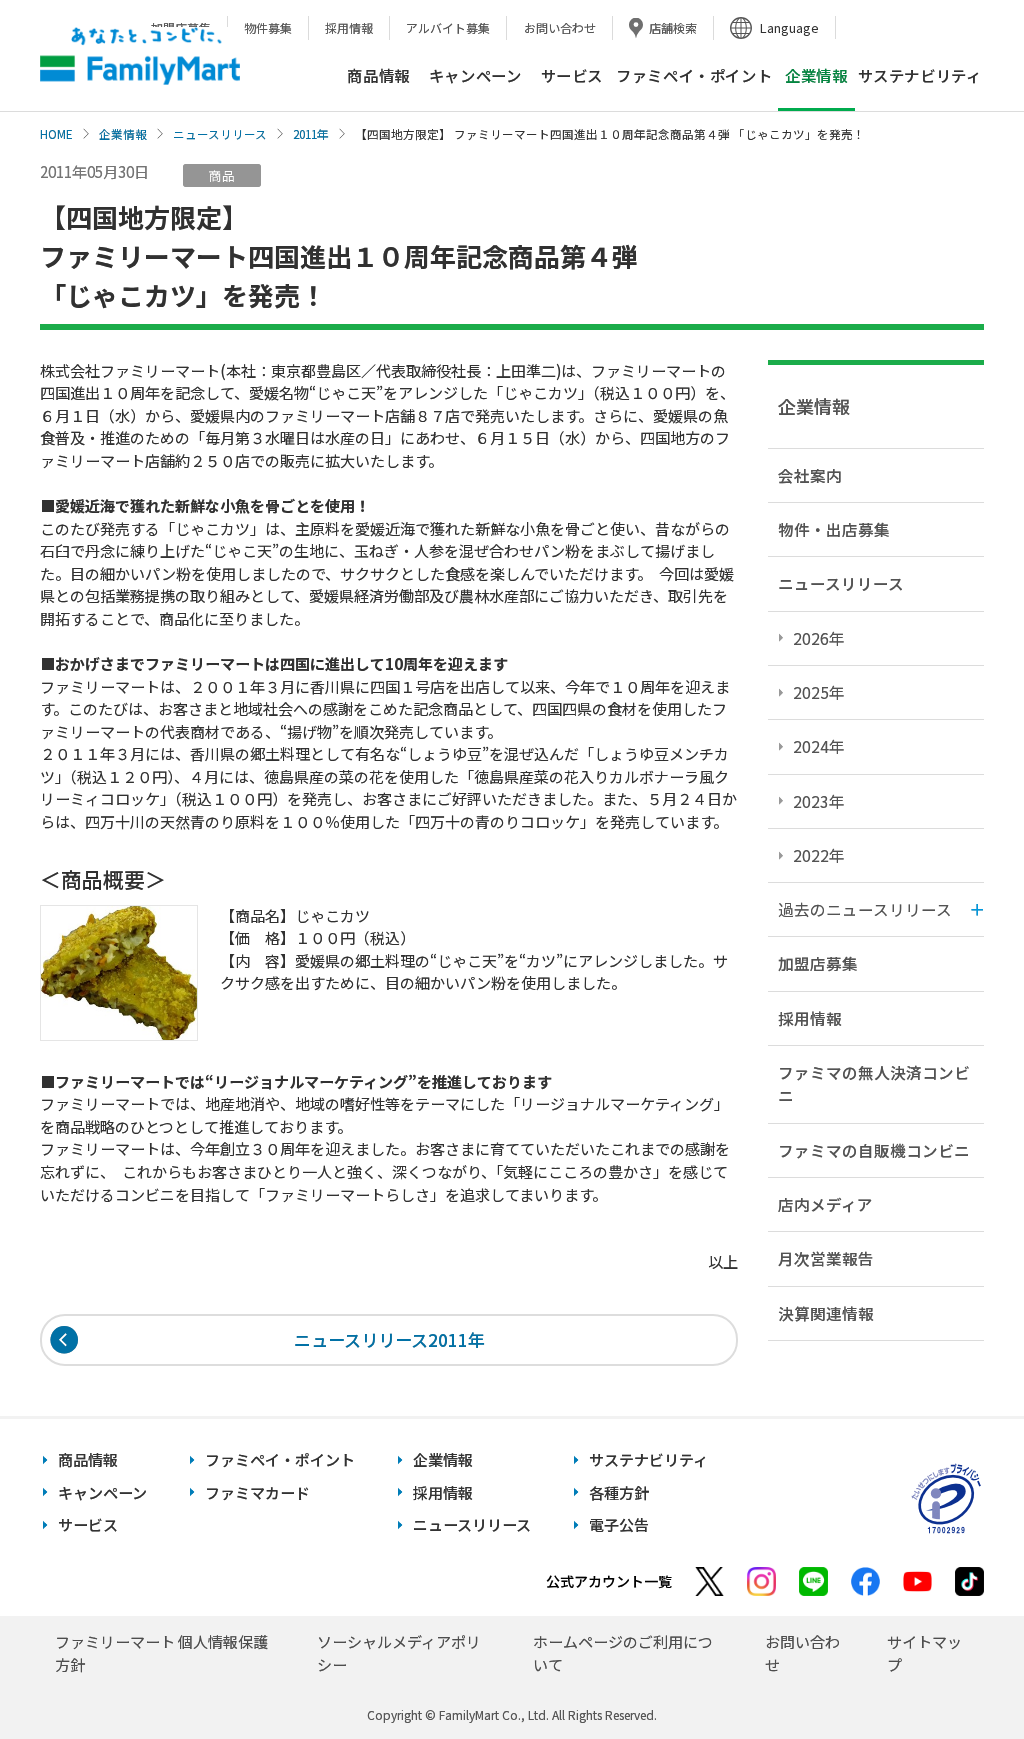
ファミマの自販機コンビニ (874, 1150)
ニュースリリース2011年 (389, 1339)
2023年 (819, 801)
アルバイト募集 (448, 27)
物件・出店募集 (834, 529)
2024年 (819, 746)
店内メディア (825, 1204)
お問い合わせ (560, 27)
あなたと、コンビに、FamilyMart (140, 56)
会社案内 (810, 475)
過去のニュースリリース (865, 909)
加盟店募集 (818, 963)
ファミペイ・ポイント (694, 75)
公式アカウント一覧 (609, 1581)
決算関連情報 (826, 1313)
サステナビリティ (920, 75)
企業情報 (123, 134)
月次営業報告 (826, 1258)
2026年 (819, 638)
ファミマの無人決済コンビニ (874, 1083)
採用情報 (349, 27)
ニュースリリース (220, 134)
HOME (56, 134)
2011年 (311, 134)
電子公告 (619, 1524)
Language (789, 27)
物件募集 (268, 27)
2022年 (819, 855)
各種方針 (619, 1492)
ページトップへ (959, 1673)
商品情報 (378, 75)
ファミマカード (257, 1492)
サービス (572, 75)
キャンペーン (475, 75)
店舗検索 (673, 27)
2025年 (819, 692)
